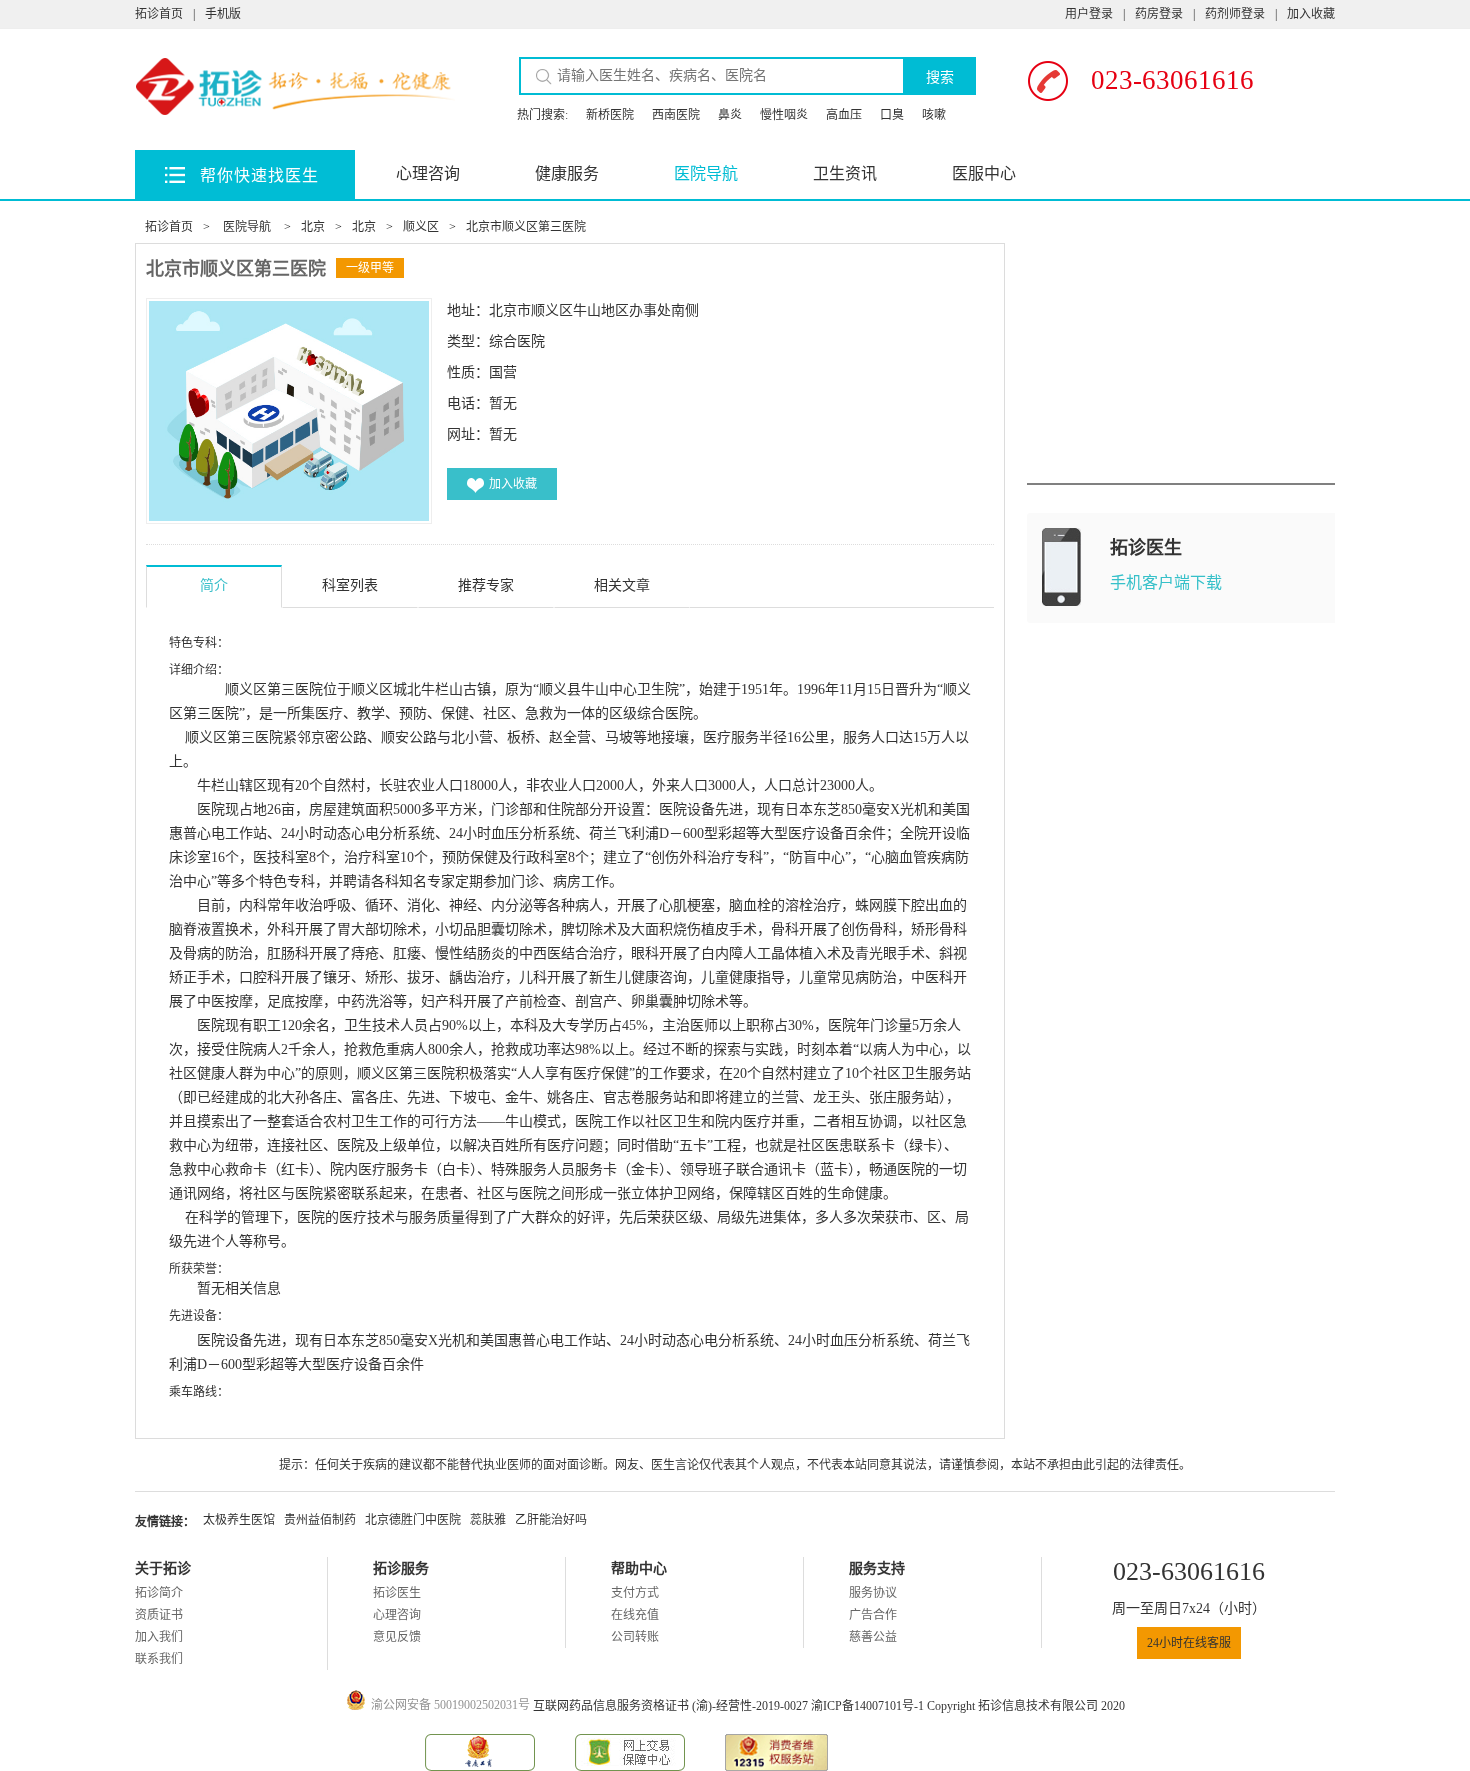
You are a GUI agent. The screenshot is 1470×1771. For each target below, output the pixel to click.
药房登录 (1159, 14)
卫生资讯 (845, 173)
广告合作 (873, 1615)
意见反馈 (397, 1637)
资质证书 (159, 1615)
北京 (313, 227)
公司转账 (635, 1637)
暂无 (503, 434)
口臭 (892, 115)
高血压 (844, 115)
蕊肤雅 (488, 1520)
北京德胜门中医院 (413, 1520)
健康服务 (567, 173)
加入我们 (159, 1637)
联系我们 (159, 1659)
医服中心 (984, 173)
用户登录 (1089, 14)
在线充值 (635, 1615)
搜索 (940, 77)
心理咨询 (428, 173)
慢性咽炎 (784, 115)
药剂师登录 (1235, 14)
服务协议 (873, 1593)
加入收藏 (1311, 14)
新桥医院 (610, 115)
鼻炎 (730, 115)
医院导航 (706, 173)
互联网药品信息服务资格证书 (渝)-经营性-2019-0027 (672, 1706)
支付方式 (635, 1593)
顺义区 (421, 227)
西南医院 (676, 115)
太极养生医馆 (239, 1520)
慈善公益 (873, 1637)
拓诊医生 (397, 1593)
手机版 (223, 14)
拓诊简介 (159, 1593)
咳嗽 (934, 115)
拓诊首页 (159, 14)
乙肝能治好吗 (551, 1520)
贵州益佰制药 (320, 1520)
